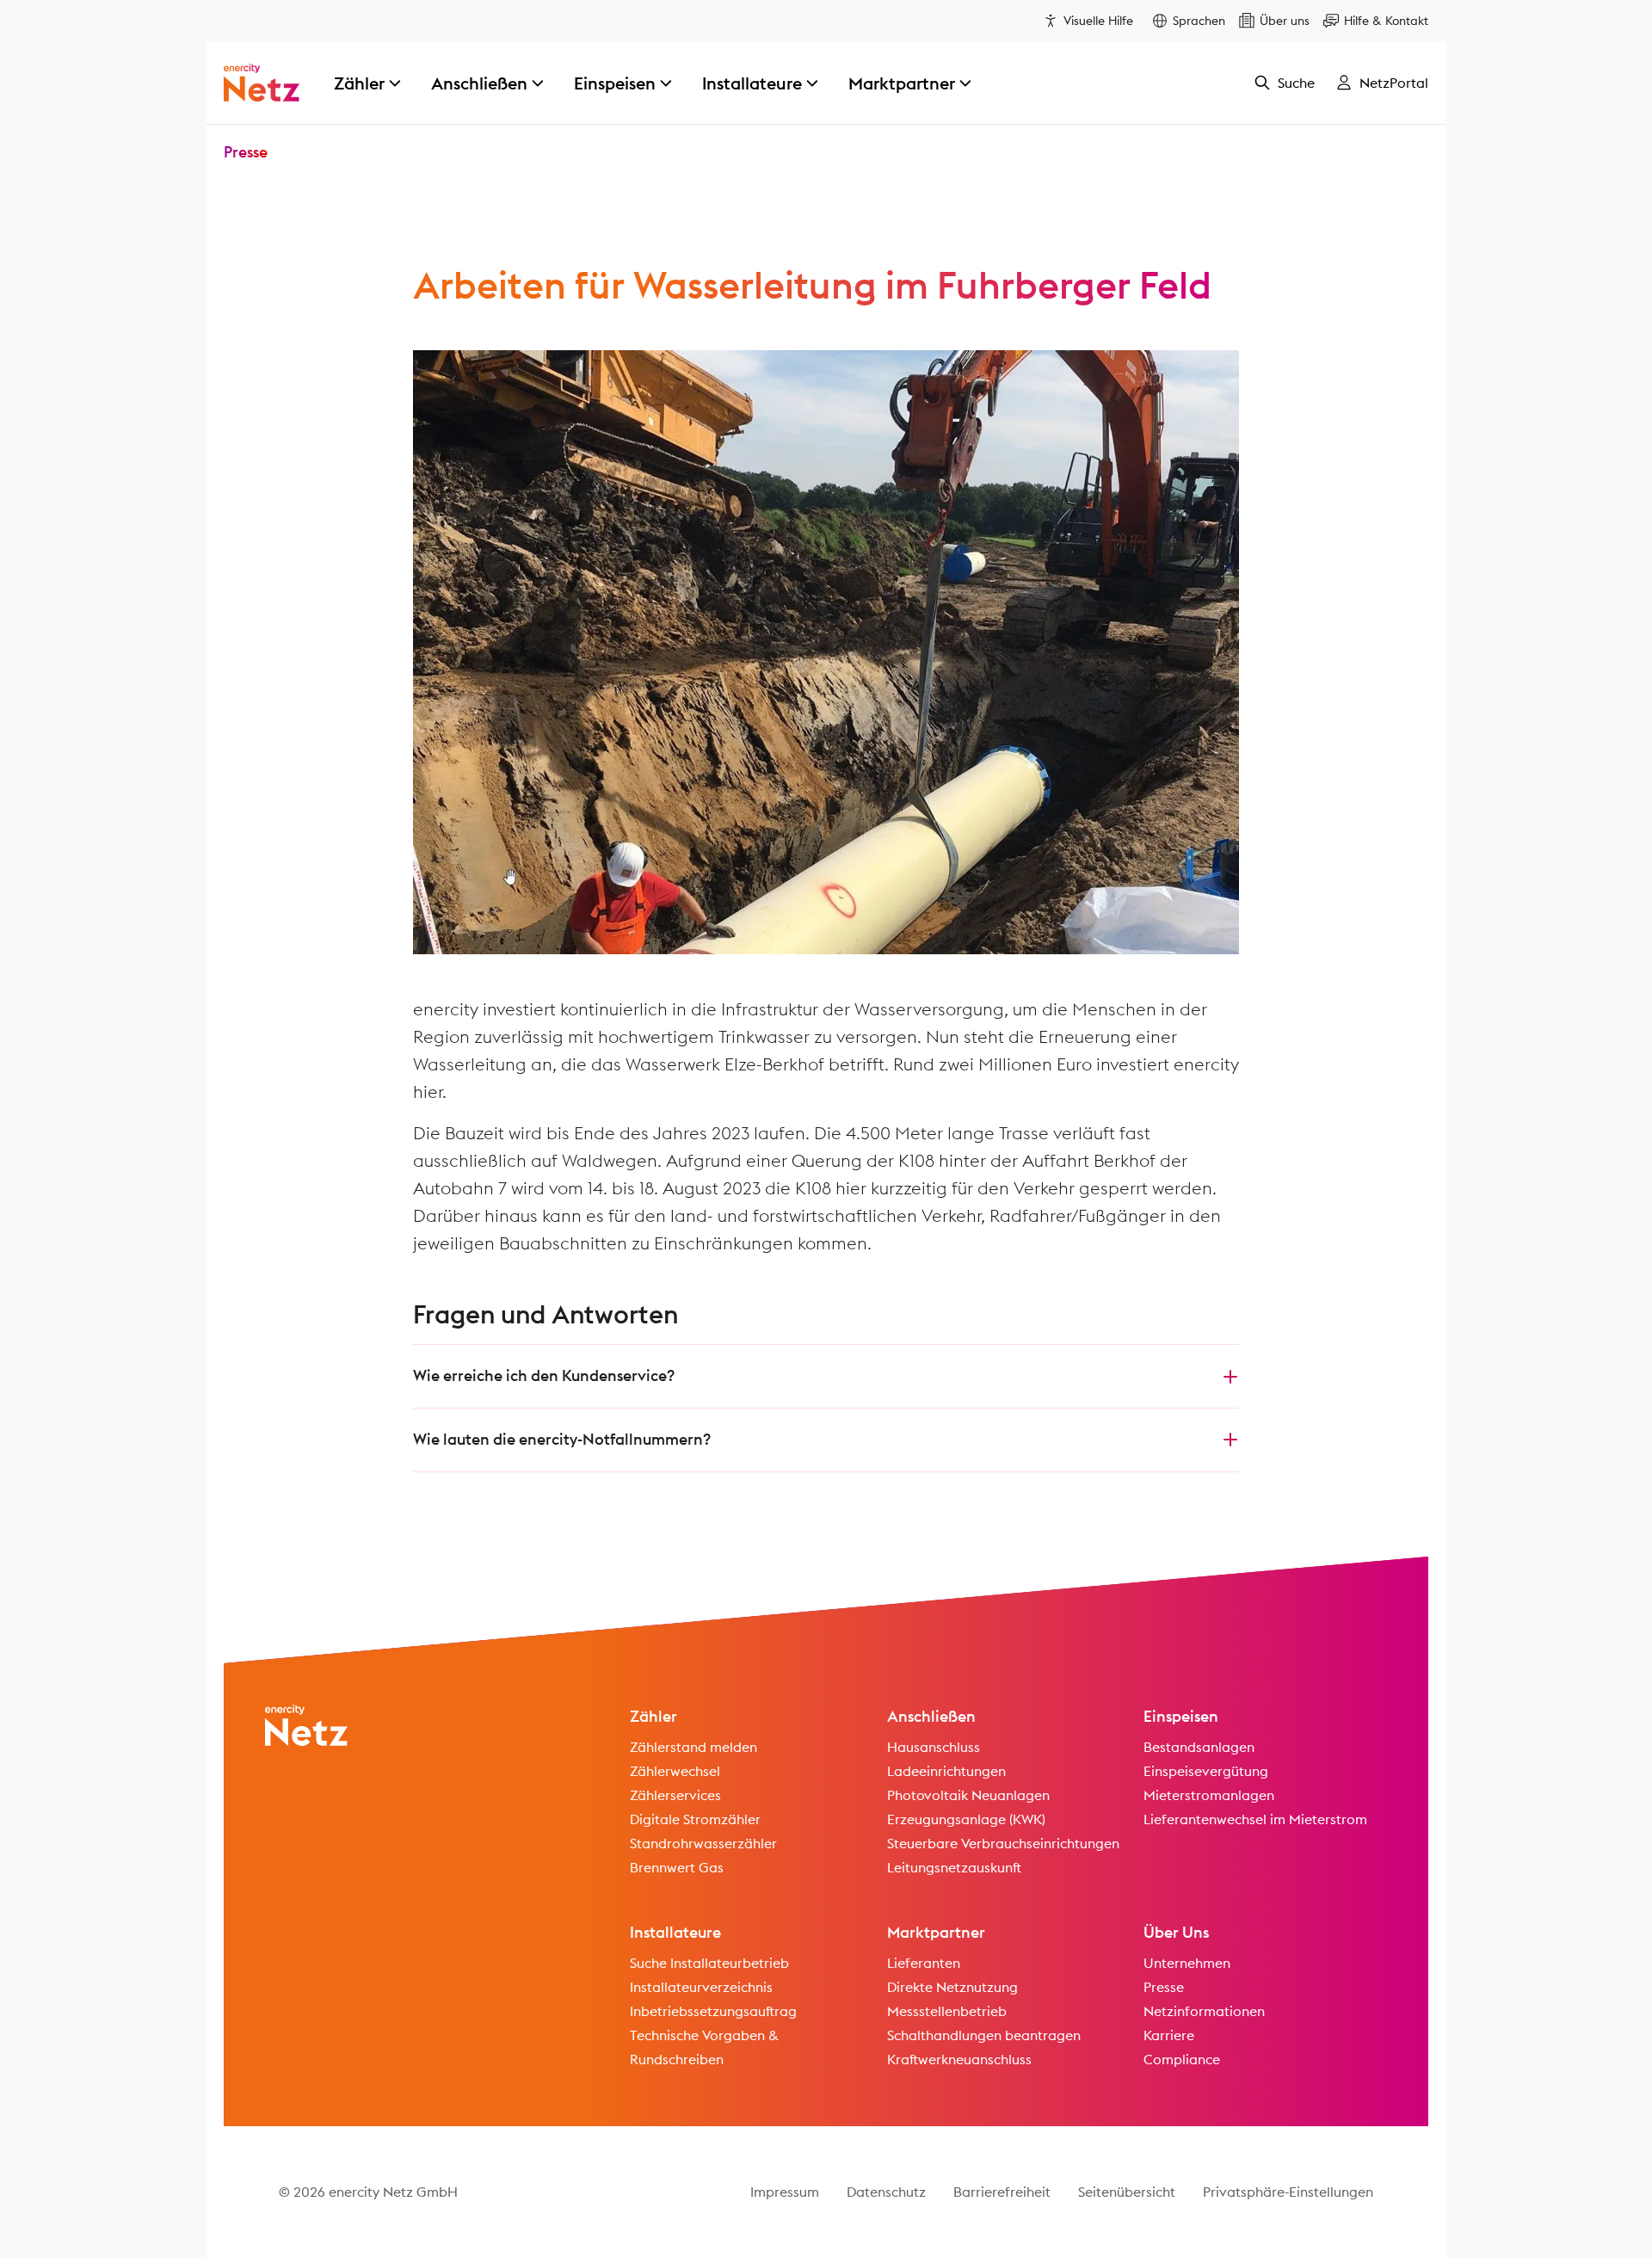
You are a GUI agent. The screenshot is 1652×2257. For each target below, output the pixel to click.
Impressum (785, 2192)
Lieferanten (924, 1963)
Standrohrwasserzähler (703, 1843)
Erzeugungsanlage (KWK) (966, 1819)
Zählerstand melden (693, 1747)
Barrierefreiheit (1002, 2192)
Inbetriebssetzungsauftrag (713, 2011)
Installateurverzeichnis (701, 1987)
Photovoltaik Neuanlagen (968, 1795)
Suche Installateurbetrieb (709, 1963)
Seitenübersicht (1127, 2192)
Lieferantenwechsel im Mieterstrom (1255, 1819)
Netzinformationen (1204, 2011)
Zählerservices (675, 1795)
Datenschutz (886, 2192)
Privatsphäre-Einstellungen (1288, 2192)
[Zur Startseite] (262, 83)
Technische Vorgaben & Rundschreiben (704, 2047)
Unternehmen (1187, 1963)
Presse (246, 152)
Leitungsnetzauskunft (954, 1867)
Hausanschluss (934, 1747)
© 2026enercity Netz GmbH (368, 2192)
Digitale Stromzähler (695, 1819)
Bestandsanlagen (1199, 1747)
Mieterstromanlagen (1209, 1795)
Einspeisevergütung (1206, 1771)
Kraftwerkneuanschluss (959, 2059)
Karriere (1169, 2035)
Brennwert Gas (677, 1867)
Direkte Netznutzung (952, 1987)
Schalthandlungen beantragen (984, 2035)
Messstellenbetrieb (947, 2011)
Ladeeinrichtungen (946, 1771)
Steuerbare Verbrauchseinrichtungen (1003, 1843)
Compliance (1182, 2059)
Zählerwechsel (675, 1771)
